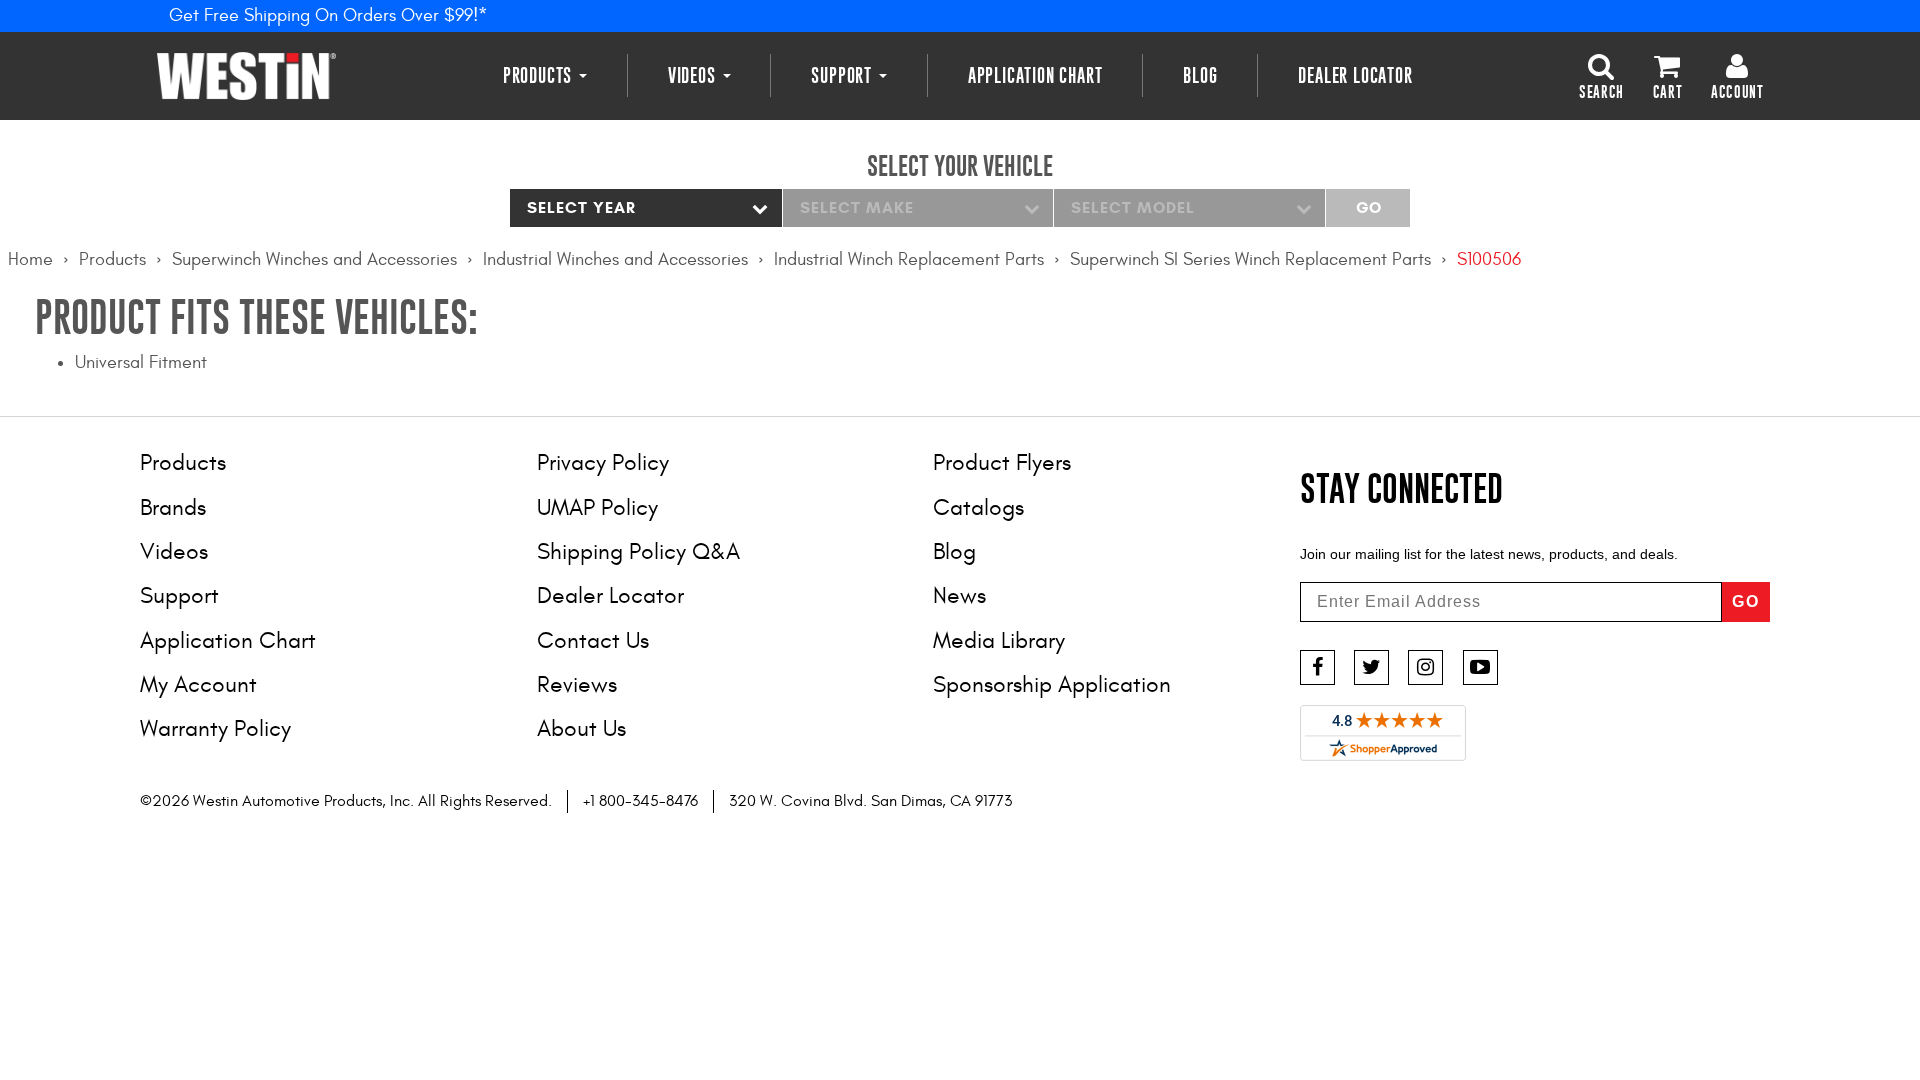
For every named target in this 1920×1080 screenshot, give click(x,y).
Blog (1200, 75)
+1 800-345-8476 (640, 801)
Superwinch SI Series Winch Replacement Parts (1250, 259)
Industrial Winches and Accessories (615, 259)
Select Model (1133, 207)
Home (30, 259)
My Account (198, 684)
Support (843, 75)
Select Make (857, 207)
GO (1746, 601)
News (959, 595)
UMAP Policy (597, 507)
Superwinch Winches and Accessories (314, 259)
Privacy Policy (603, 462)
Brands (173, 507)
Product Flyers (1002, 462)
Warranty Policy (215, 728)
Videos (694, 75)
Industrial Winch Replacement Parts (909, 259)
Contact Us (593, 640)
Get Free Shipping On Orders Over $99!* (328, 15)
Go (1368, 207)
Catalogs (978, 507)
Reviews (577, 684)
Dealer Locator (1355, 75)
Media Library (999, 640)
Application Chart (1035, 75)
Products (540, 75)
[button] (1601, 75)
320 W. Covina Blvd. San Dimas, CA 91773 (870, 801)
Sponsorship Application (1052, 684)
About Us (581, 728)
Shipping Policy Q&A (638, 551)
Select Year (581, 207)
